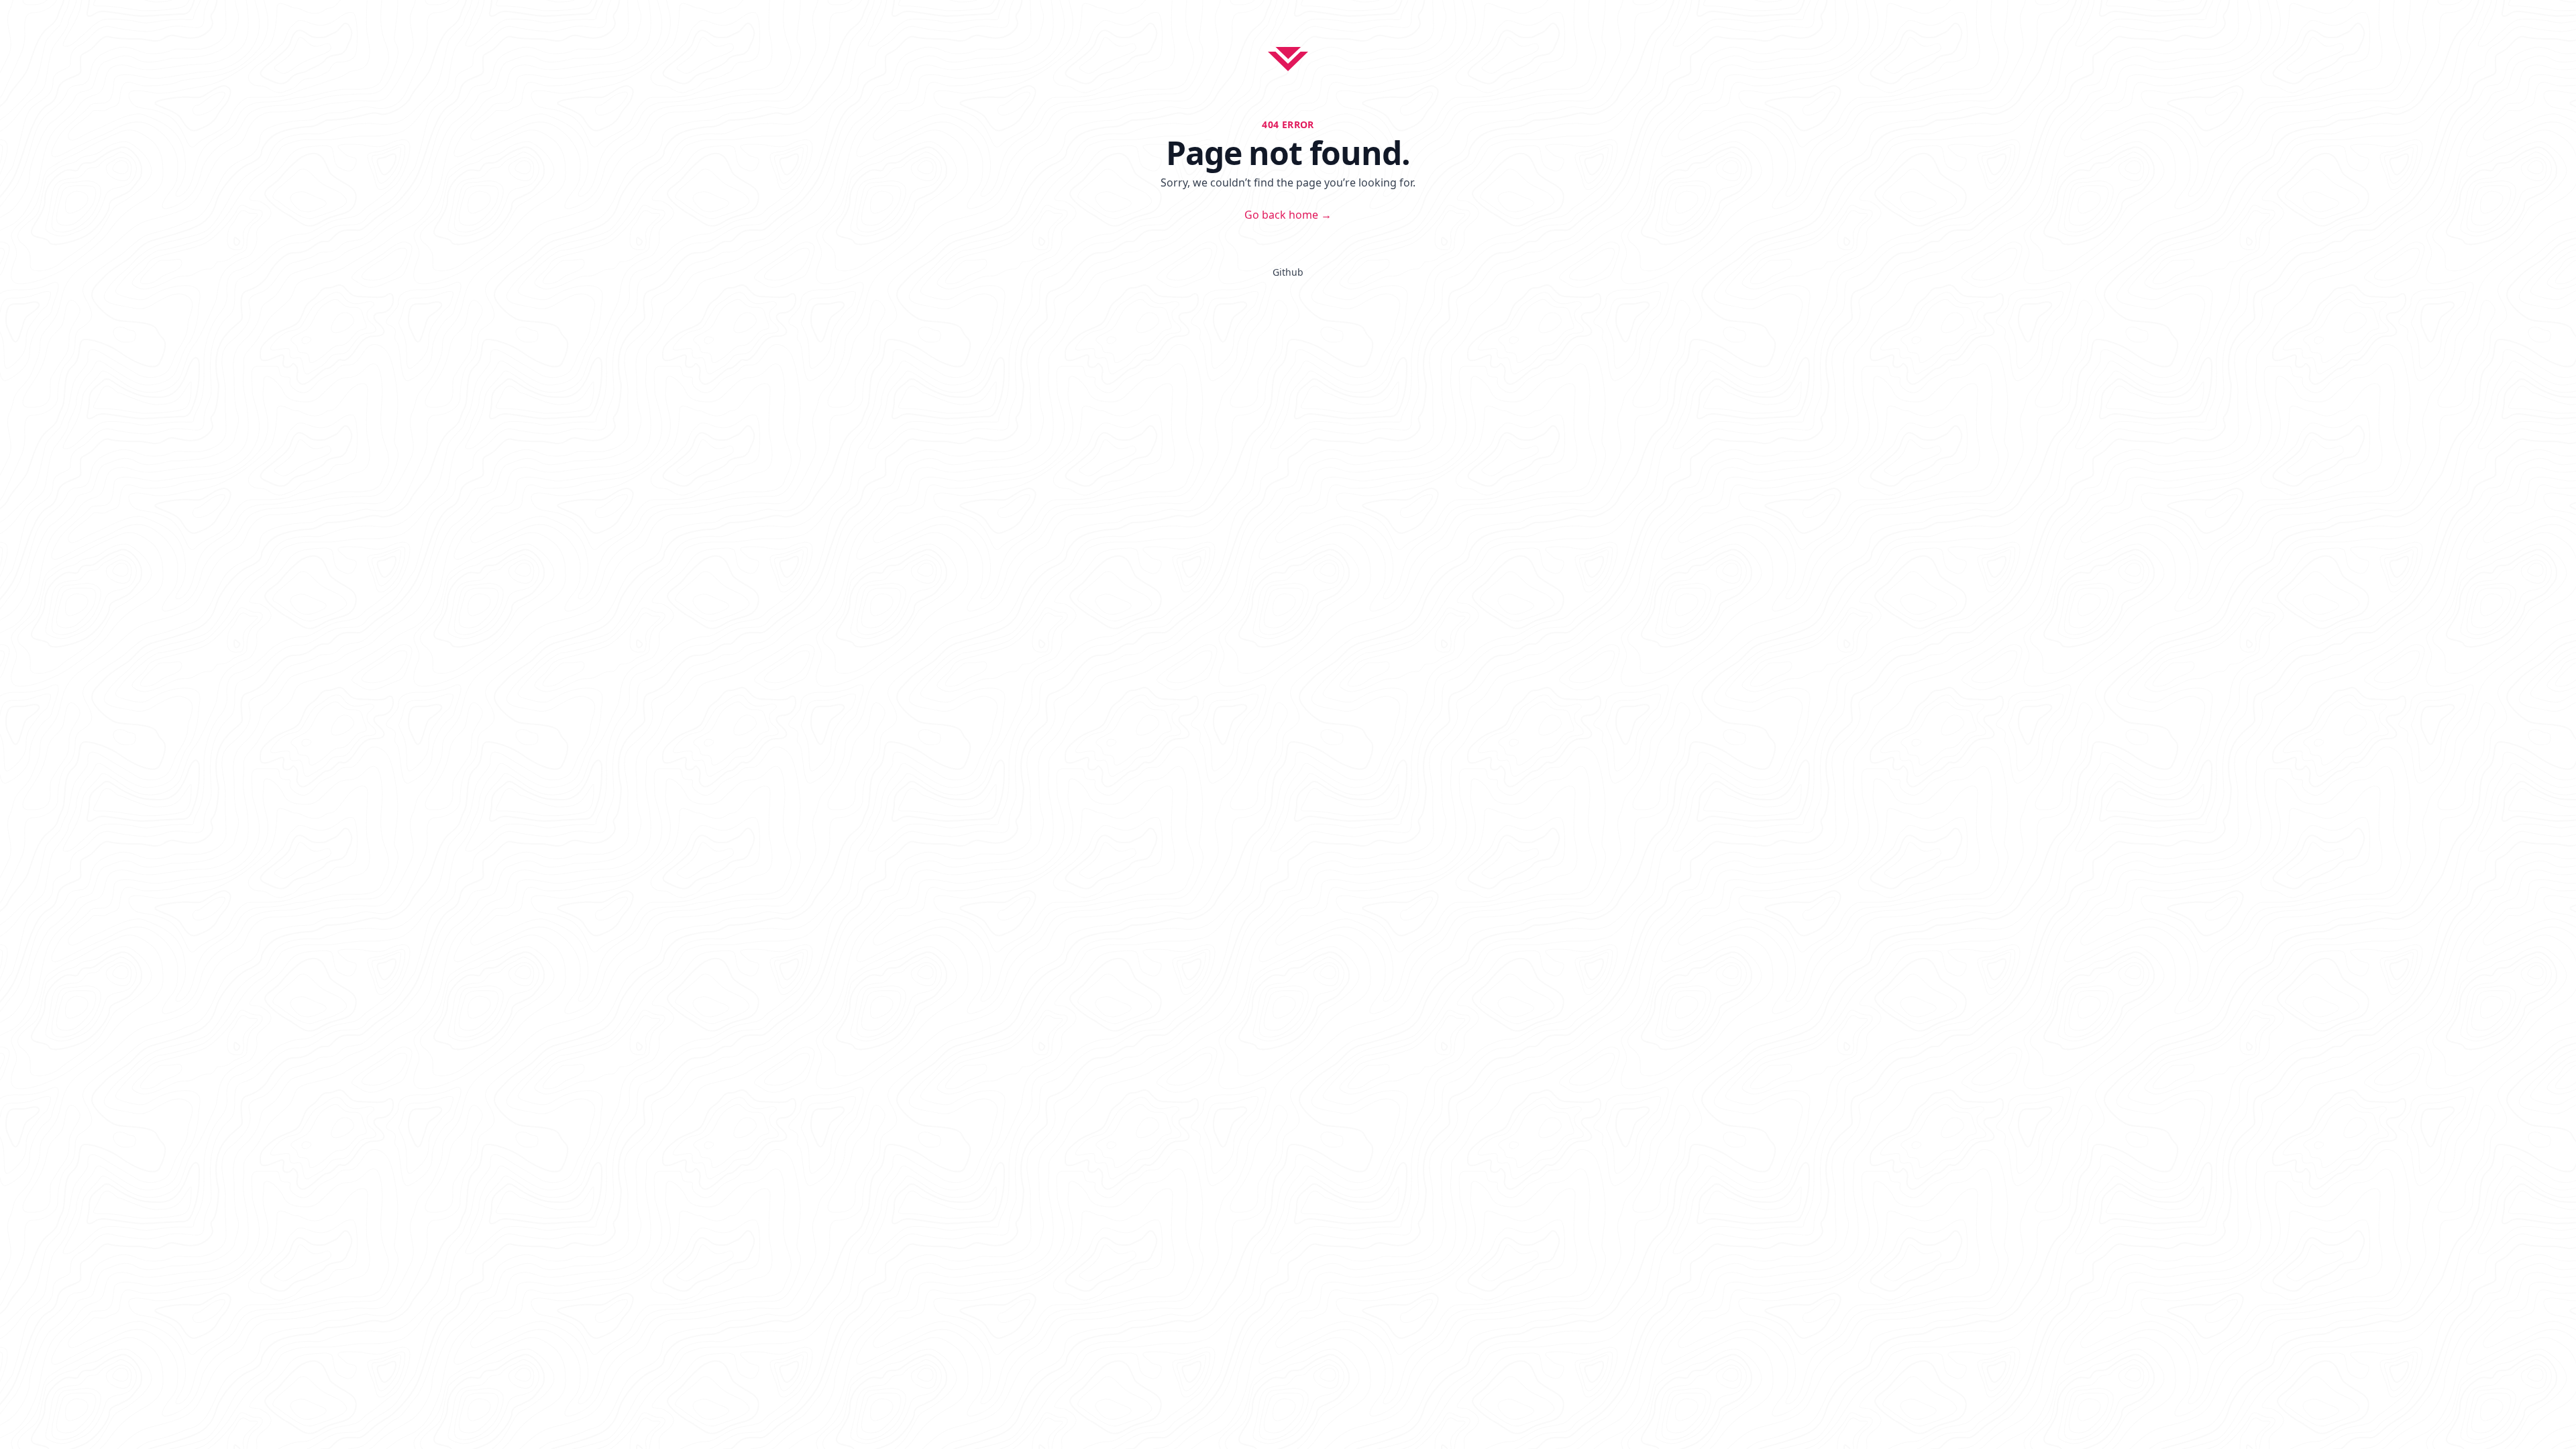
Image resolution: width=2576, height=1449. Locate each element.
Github (1288, 272)
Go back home (1288, 215)
